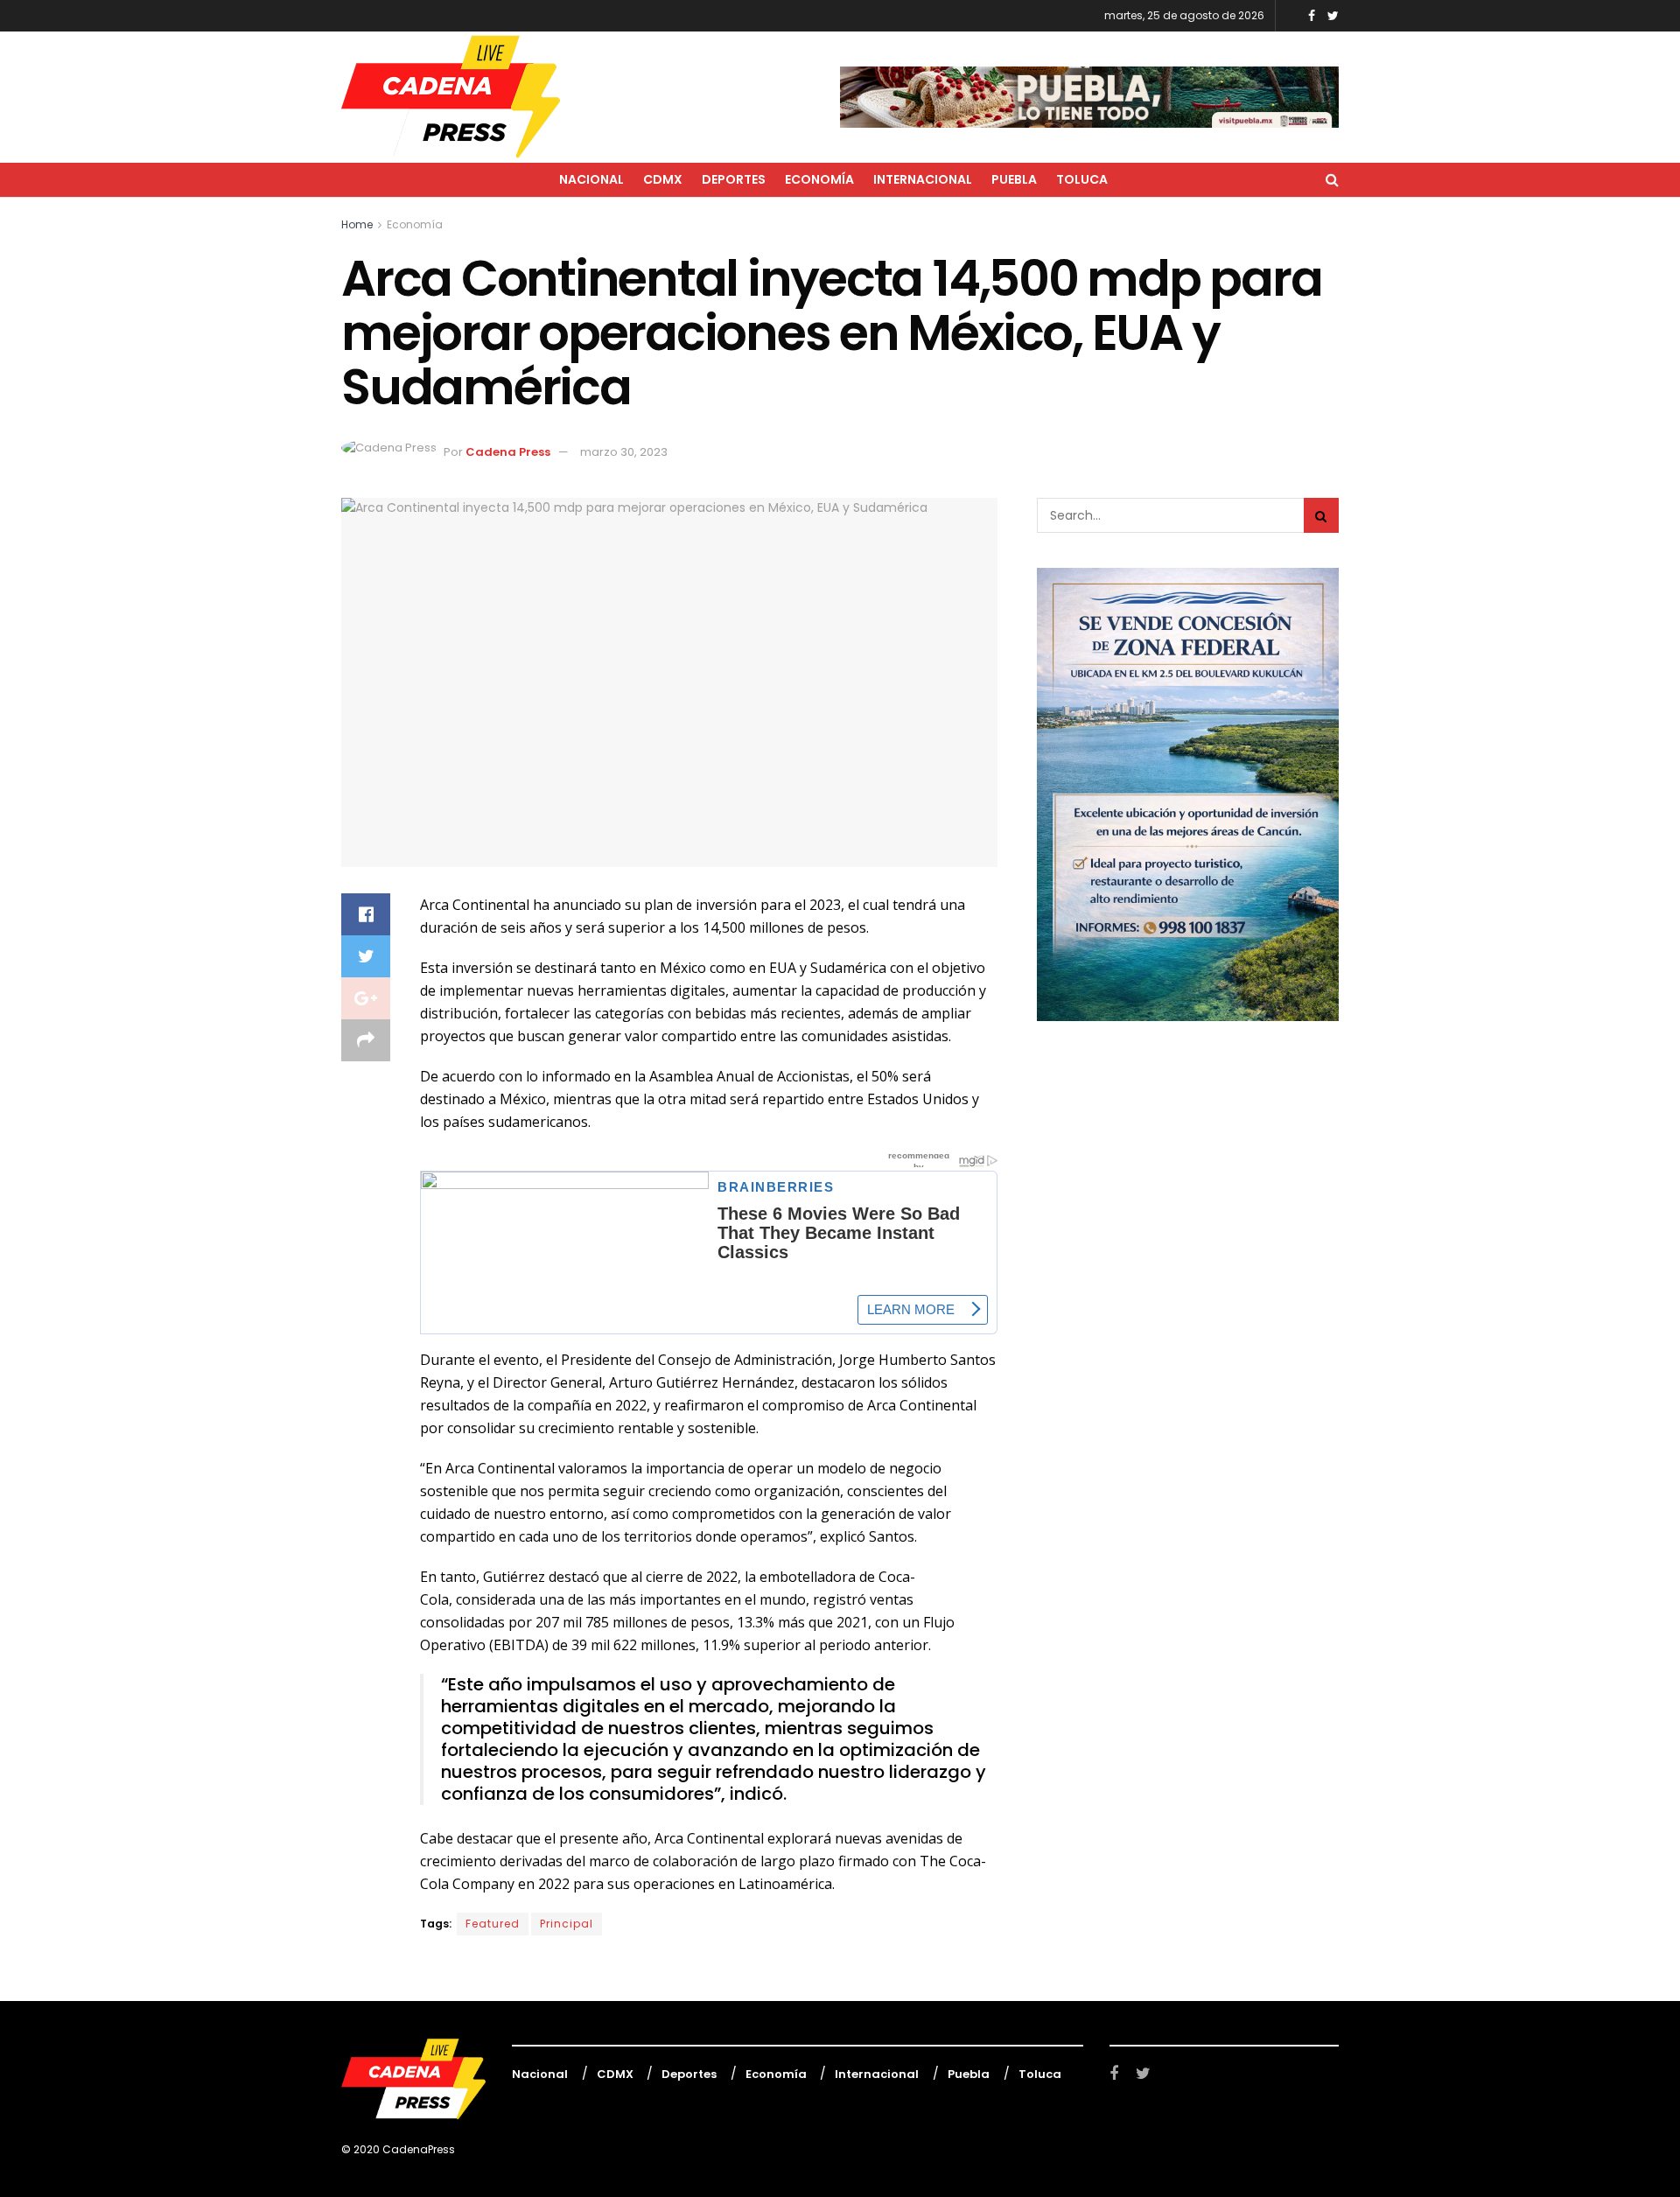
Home (357, 224)
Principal (567, 1924)
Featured (493, 1924)
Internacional (923, 179)
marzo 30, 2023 (624, 452)
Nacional (591, 179)
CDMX (663, 179)
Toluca (1082, 179)
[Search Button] (1321, 515)
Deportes (734, 179)
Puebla (1014, 179)
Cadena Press (508, 452)
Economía (819, 179)
